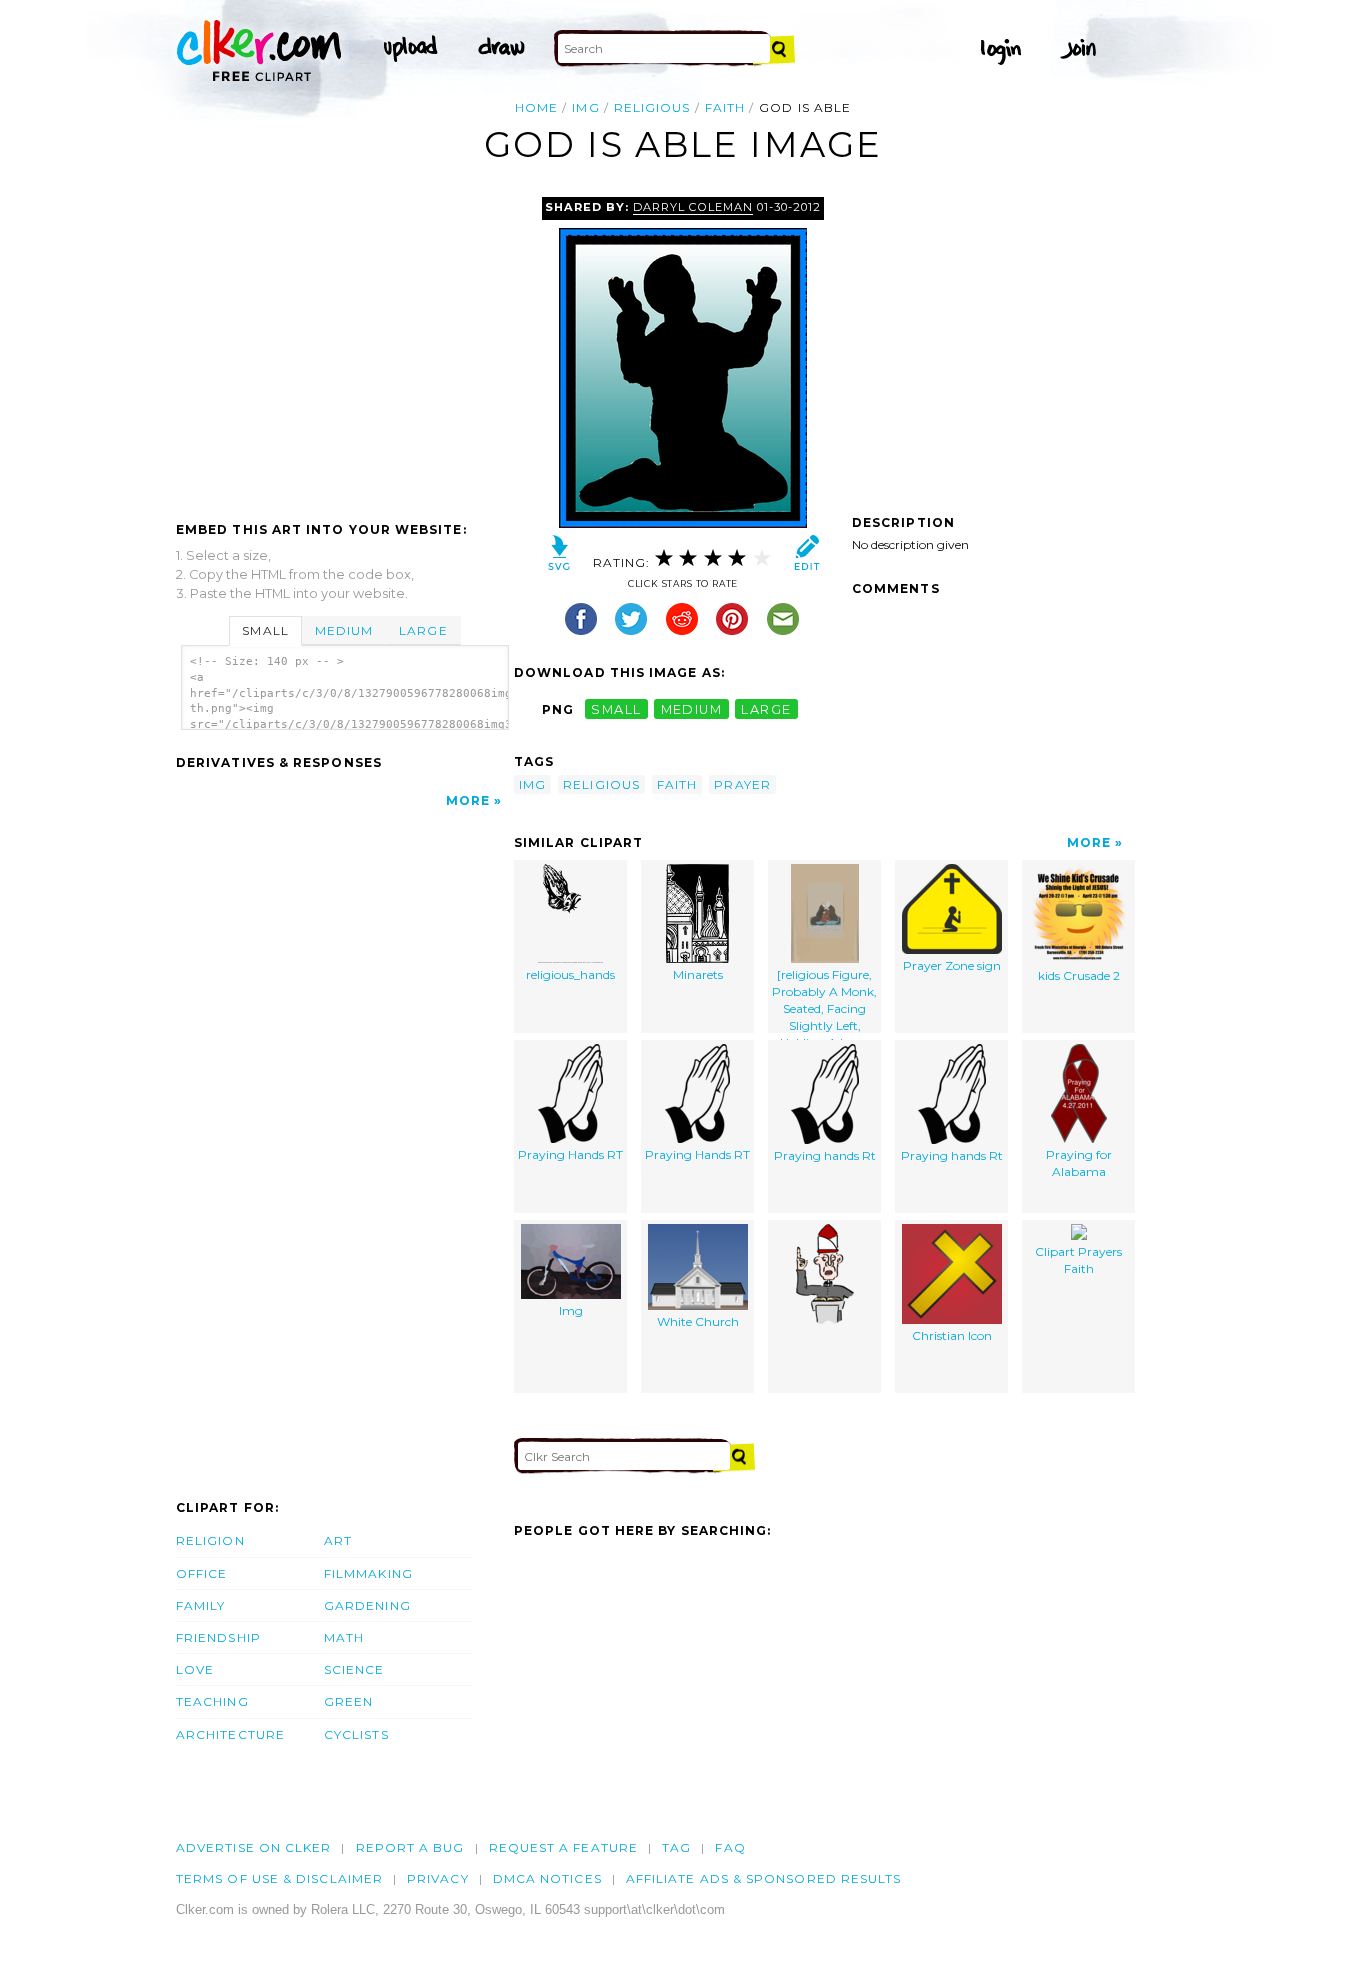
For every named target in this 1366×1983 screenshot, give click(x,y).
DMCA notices (547, 1878)
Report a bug (410, 1847)
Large (423, 630)
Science (354, 1669)
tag (676, 1847)
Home (536, 107)
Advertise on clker (253, 1847)
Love (195, 1669)
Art (338, 1540)
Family (200, 1605)
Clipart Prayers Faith (1078, 1260)
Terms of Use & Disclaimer (279, 1878)
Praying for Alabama (1079, 1163)
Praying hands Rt (825, 1155)
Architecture (230, 1734)
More (468, 800)
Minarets (698, 974)
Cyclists (356, 1734)
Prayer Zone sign (952, 965)
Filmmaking (368, 1573)
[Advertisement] (344, 347)
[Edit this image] (806, 557)
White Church (698, 1321)
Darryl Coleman (692, 207)
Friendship (218, 1637)
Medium (344, 630)
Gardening (367, 1605)
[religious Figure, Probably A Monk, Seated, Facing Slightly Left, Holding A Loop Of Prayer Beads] (824, 999)
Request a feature (563, 1847)
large (766, 709)
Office (201, 1573)
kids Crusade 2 (1079, 975)
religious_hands (570, 974)
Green (348, 1701)
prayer (742, 784)
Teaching (212, 1701)
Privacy (438, 1878)
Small (265, 630)
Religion (210, 1540)
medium (692, 709)
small (616, 709)
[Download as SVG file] (559, 557)
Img (571, 1310)
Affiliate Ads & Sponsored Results (764, 1878)
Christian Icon (952, 1335)
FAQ (730, 1847)
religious (652, 107)
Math (344, 1637)
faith (725, 107)
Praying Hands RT (570, 1154)
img (585, 107)
